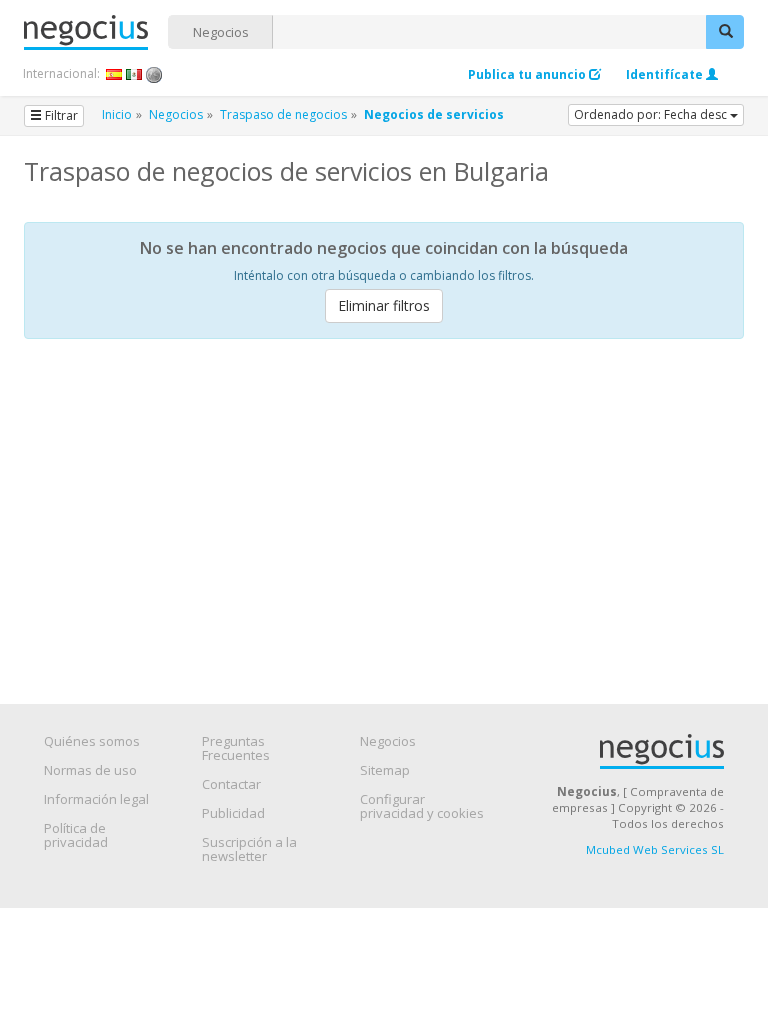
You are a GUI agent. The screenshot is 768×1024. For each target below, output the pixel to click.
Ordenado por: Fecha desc (652, 114)
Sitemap (385, 770)
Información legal (96, 799)
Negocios (221, 32)
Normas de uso (90, 770)
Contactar (231, 784)
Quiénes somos (92, 741)
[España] (114, 74)
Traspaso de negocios (283, 114)
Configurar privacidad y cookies (422, 806)
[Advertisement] (384, 504)
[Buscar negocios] (725, 32)
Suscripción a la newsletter (249, 849)
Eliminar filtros (384, 305)
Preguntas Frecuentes (236, 748)
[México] (134, 74)
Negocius (96, 32)
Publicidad (233, 813)
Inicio (117, 114)
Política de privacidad (76, 835)
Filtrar (60, 115)
